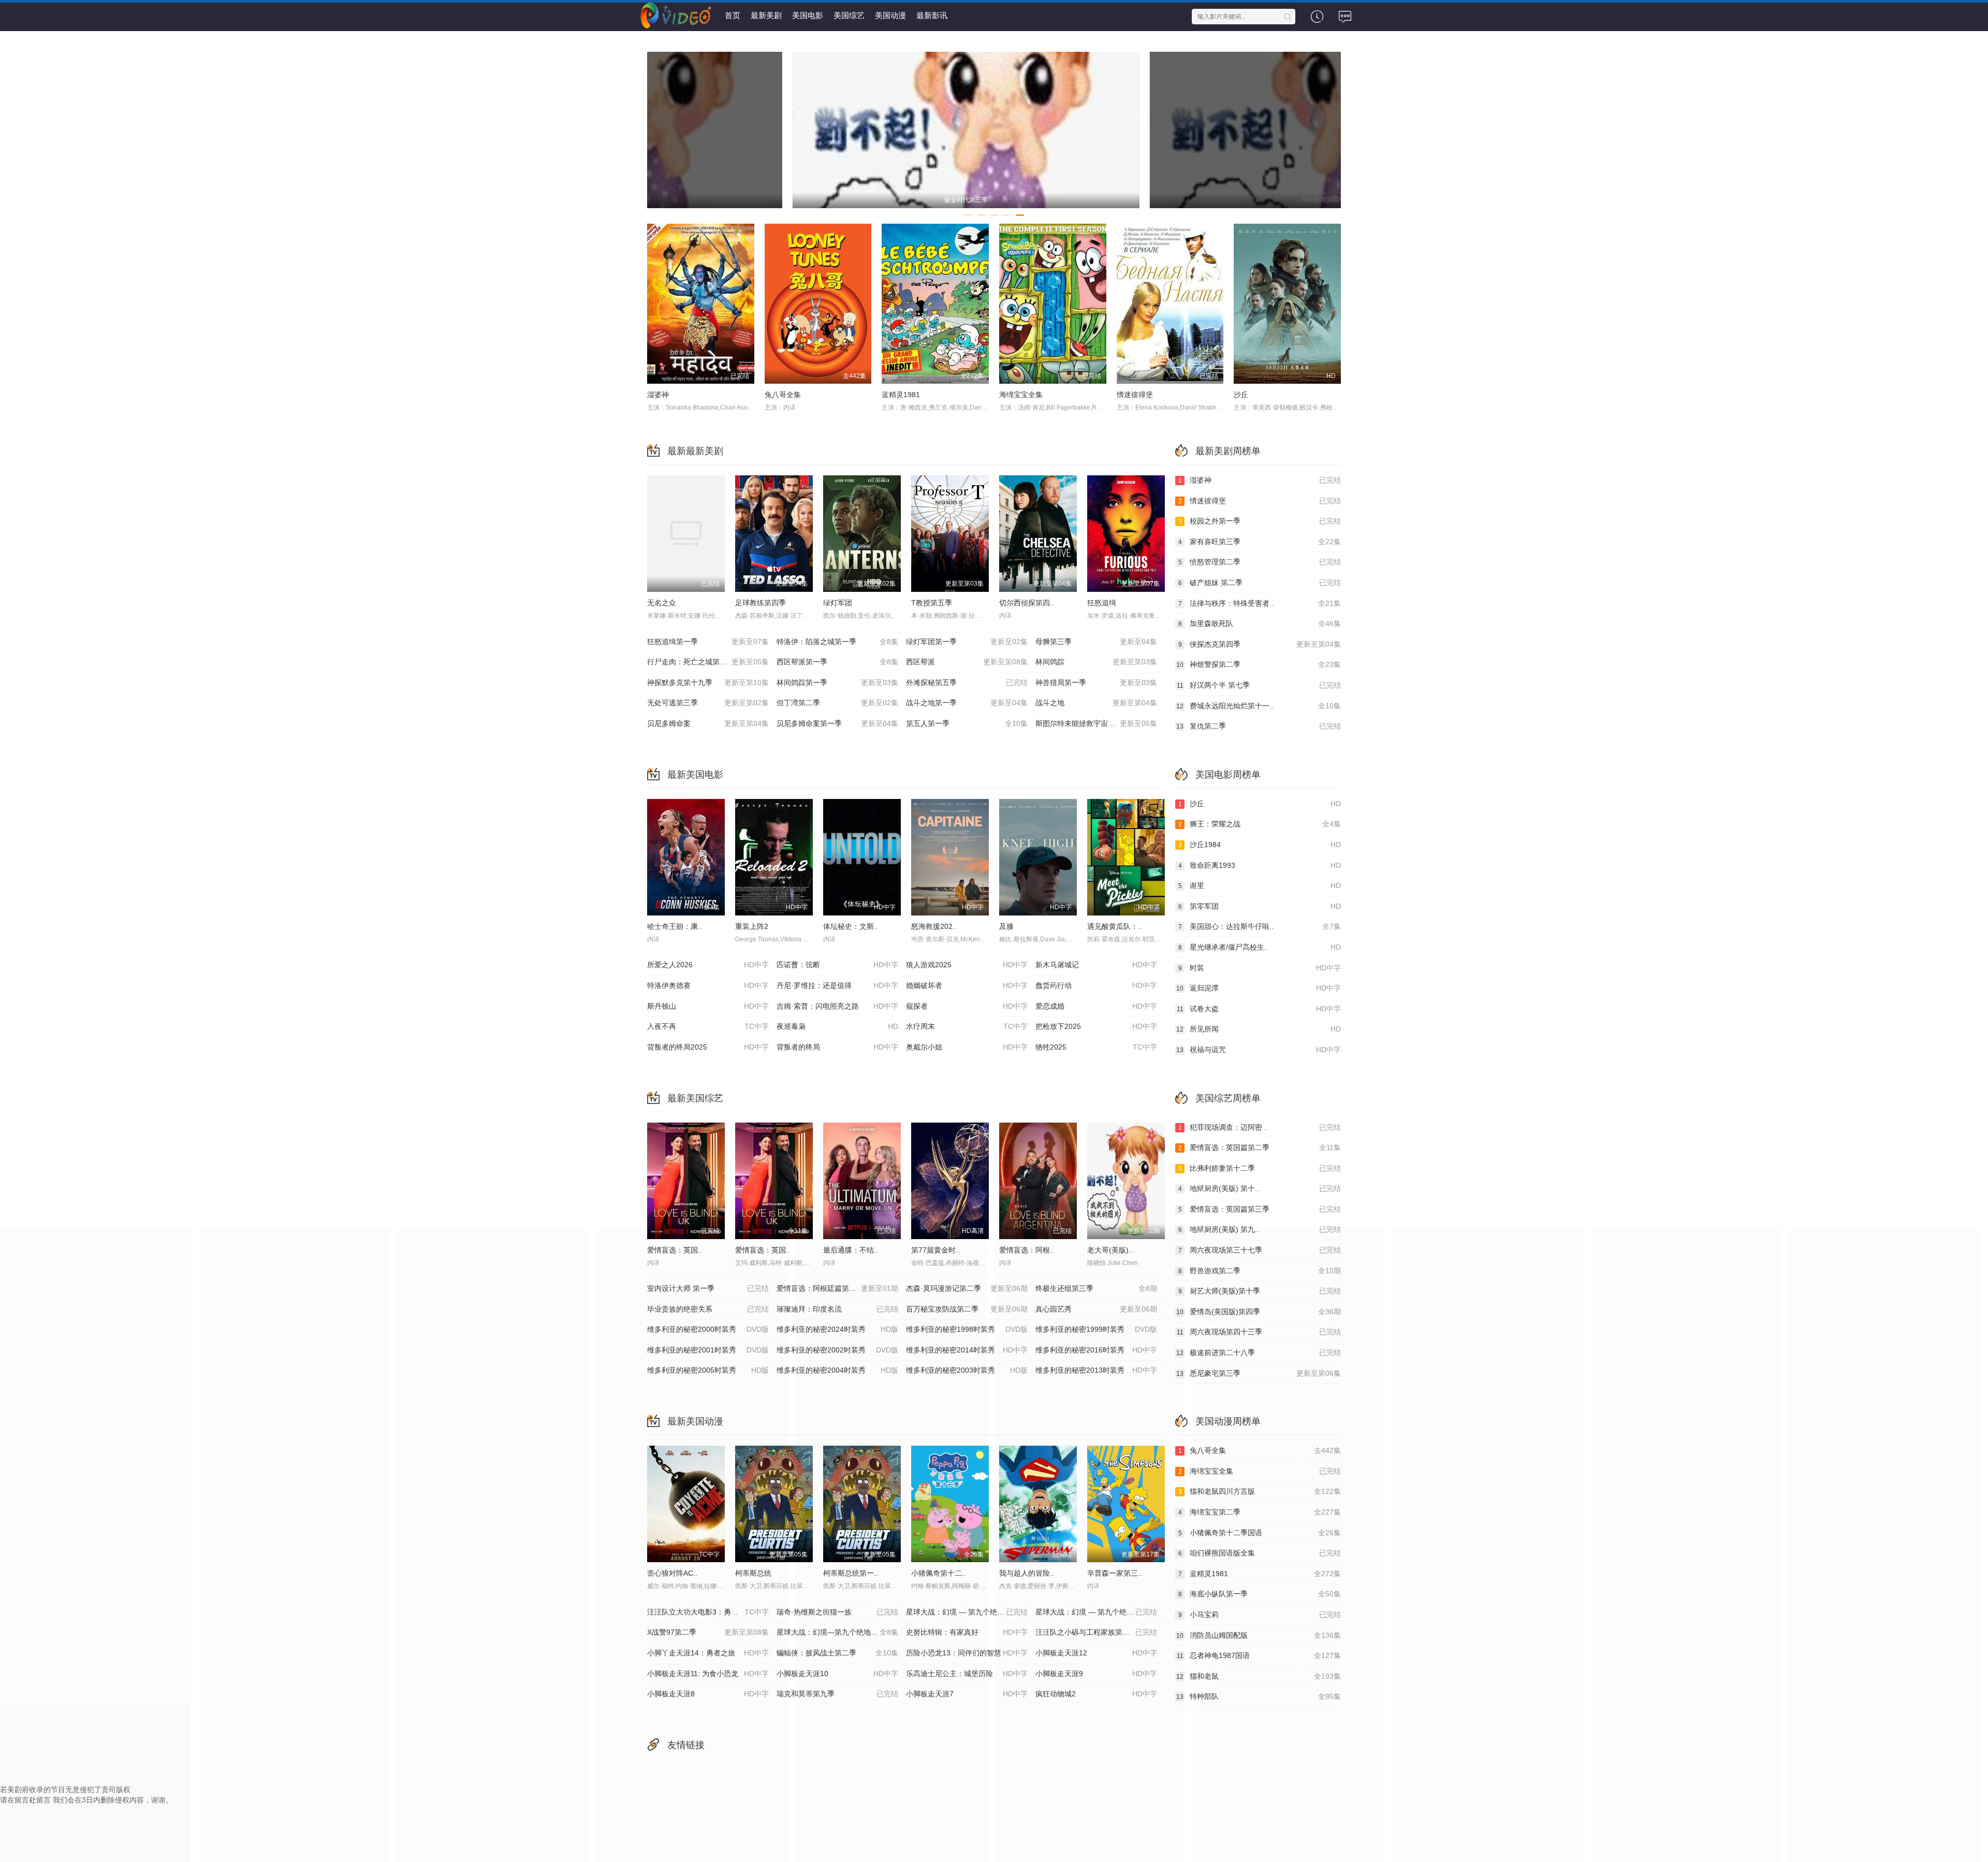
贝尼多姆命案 (708, 723)
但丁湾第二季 (837, 703)
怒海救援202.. (934, 926)
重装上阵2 (752, 926)
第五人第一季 (967, 723)
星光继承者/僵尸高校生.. (1260, 947)
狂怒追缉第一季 (708, 642)
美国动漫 (890, 15)
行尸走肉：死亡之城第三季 (708, 662)
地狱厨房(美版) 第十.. (1260, 1188)
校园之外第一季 (1260, 521)
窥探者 (967, 1006)
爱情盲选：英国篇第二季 (1260, 1147)
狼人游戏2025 (967, 965)
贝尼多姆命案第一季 (837, 723)
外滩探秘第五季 (967, 682)
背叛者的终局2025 (708, 1047)
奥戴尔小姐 (967, 1047)
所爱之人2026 (708, 965)
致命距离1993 (1260, 865)
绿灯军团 (838, 603)
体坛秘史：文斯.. (851, 926)
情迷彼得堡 (1135, 395)
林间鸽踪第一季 (837, 682)
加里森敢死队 (1260, 623)
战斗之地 (1096, 703)
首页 (733, 15)
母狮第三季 (1096, 642)
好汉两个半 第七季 (1259, 685)
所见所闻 (1259, 1029)
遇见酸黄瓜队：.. (1115, 926)
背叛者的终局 (837, 1047)
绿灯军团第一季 (967, 642)
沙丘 (1241, 395)
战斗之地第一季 (967, 703)
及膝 (1006, 926)
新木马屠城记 (1096, 965)
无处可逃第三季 (708, 703)
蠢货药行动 (1096, 985)
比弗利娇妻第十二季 (1260, 1168)
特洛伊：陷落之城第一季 (837, 642)
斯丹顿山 (708, 1006)
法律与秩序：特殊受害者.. (1260, 603)
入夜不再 (708, 1026)
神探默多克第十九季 (708, 682)
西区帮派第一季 (837, 662)
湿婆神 (658, 395)
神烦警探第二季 (1259, 664)
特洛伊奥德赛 (708, 985)
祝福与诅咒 (1259, 1050)
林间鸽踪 (1096, 662)
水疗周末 (967, 1026)
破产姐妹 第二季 (1260, 583)
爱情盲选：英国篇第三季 (1260, 1209)
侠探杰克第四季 (1260, 644)
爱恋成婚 (1096, 1006)
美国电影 (808, 15)
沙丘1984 (1260, 845)
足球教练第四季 (761, 603)
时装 (1260, 968)
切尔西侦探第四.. (1027, 603)
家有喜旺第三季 (1260, 542)
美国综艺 (849, 15)
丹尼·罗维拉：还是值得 (837, 985)
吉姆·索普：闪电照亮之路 (837, 1006)
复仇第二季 (1259, 726)
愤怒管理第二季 (1260, 562)
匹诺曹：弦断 (837, 965)
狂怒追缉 (1102, 603)
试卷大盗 (1259, 1009)
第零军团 (1260, 906)
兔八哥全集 (783, 395)
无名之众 (662, 603)
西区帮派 (967, 662)
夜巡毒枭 (837, 1026)
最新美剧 (766, 15)
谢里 (1260, 885)
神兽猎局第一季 (1096, 682)
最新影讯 (932, 15)
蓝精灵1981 (901, 395)
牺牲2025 (1096, 1047)
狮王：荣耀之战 (1260, 824)
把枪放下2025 (1096, 1026)
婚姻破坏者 (967, 985)
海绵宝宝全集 (1021, 395)
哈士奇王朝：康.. (675, 926)
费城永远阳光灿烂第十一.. (1259, 706)
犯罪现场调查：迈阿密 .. (1260, 1127)
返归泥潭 (1259, 988)
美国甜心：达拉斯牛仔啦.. (1260, 926)
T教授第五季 (932, 603)
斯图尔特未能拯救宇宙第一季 (1096, 723)
